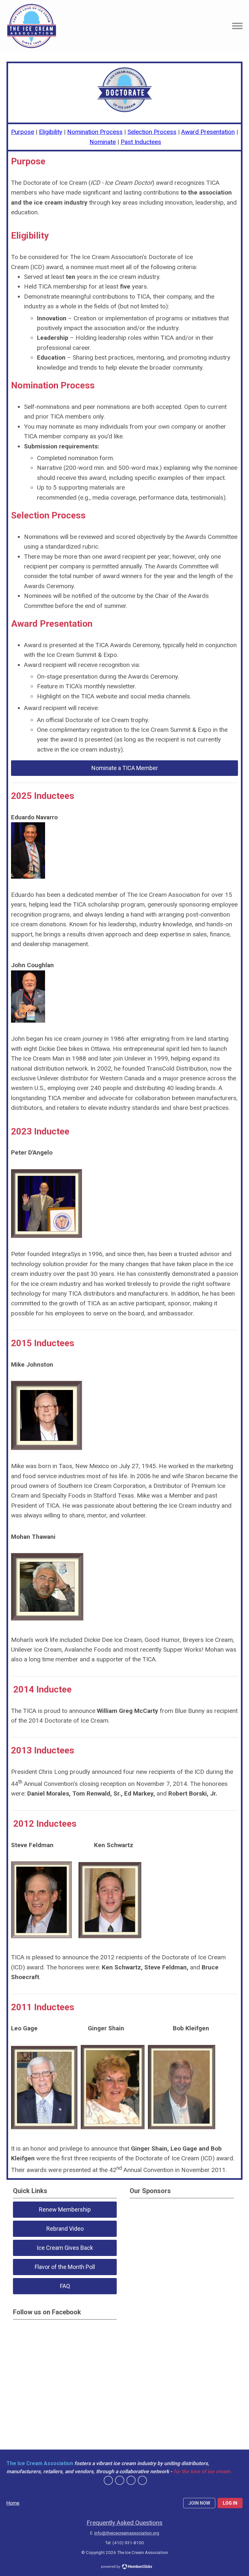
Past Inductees (141, 142)
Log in (230, 2503)
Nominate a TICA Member (125, 768)
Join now (199, 2503)
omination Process (97, 132)
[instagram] (142, 2480)
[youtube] (131, 2480)
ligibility (52, 132)
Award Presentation (208, 132)
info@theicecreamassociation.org (127, 2533)
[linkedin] (120, 2480)
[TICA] (32, 26)
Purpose (23, 132)
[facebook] (108, 2480)
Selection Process (152, 132)
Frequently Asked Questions (124, 2523)
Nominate (103, 142)
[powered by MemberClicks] (124, 2567)
